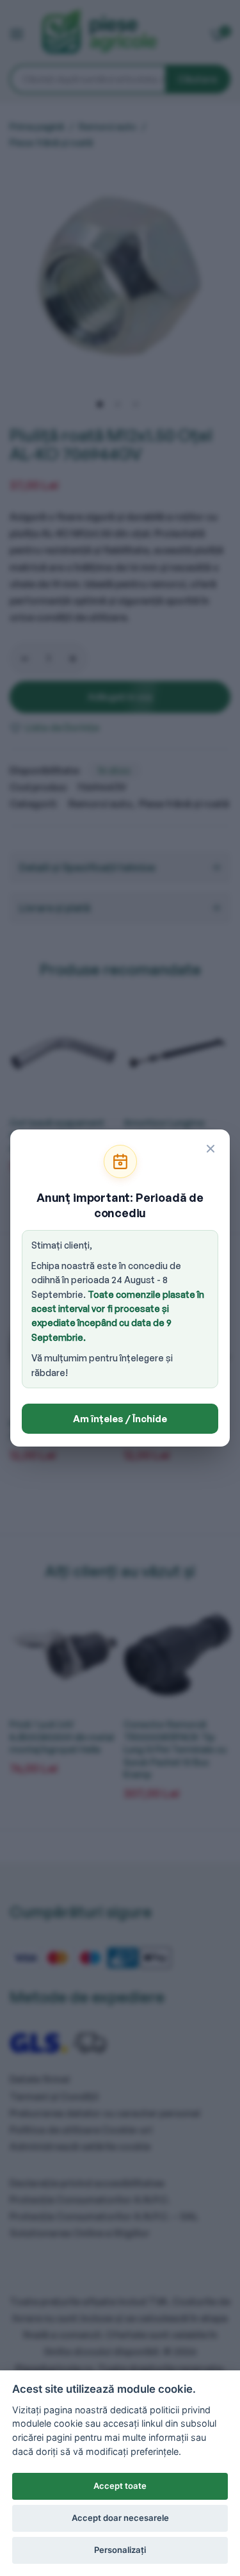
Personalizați (120, 2550)
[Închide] (211, 1149)
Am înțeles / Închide (120, 1419)
